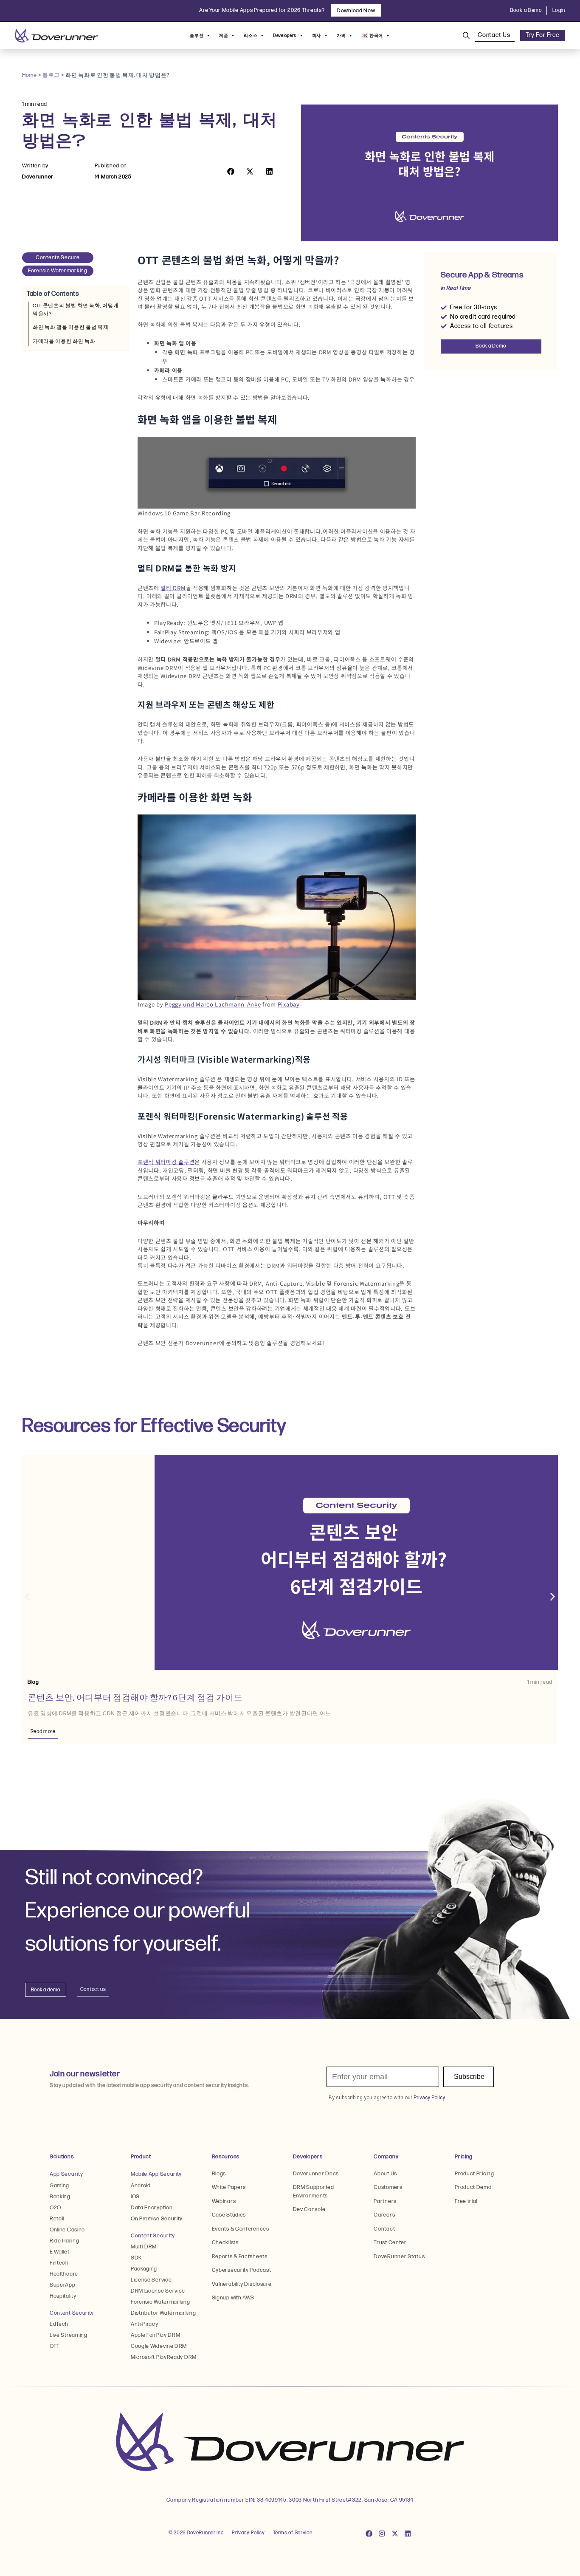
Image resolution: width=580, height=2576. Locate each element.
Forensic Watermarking (58, 271)
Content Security (72, 2313)
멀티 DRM (173, 588)
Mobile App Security (156, 2174)
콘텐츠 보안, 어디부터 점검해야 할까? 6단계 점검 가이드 (135, 1698)
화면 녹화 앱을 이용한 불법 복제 (71, 327)
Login (559, 10)
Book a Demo (526, 10)
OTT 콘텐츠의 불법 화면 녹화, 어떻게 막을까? (76, 310)
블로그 (51, 75)
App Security (66, 2174)
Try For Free (543, 35)
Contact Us (495, 35)
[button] (231, 171)
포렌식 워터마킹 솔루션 (166, 1162)
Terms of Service (293, 2533)
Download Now (356, 10)
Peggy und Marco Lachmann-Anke (213, 1004)
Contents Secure (58, 257)
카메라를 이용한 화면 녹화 (64, 341)
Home (30, 75)
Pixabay (289, 1004)
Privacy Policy (248, 2533)
